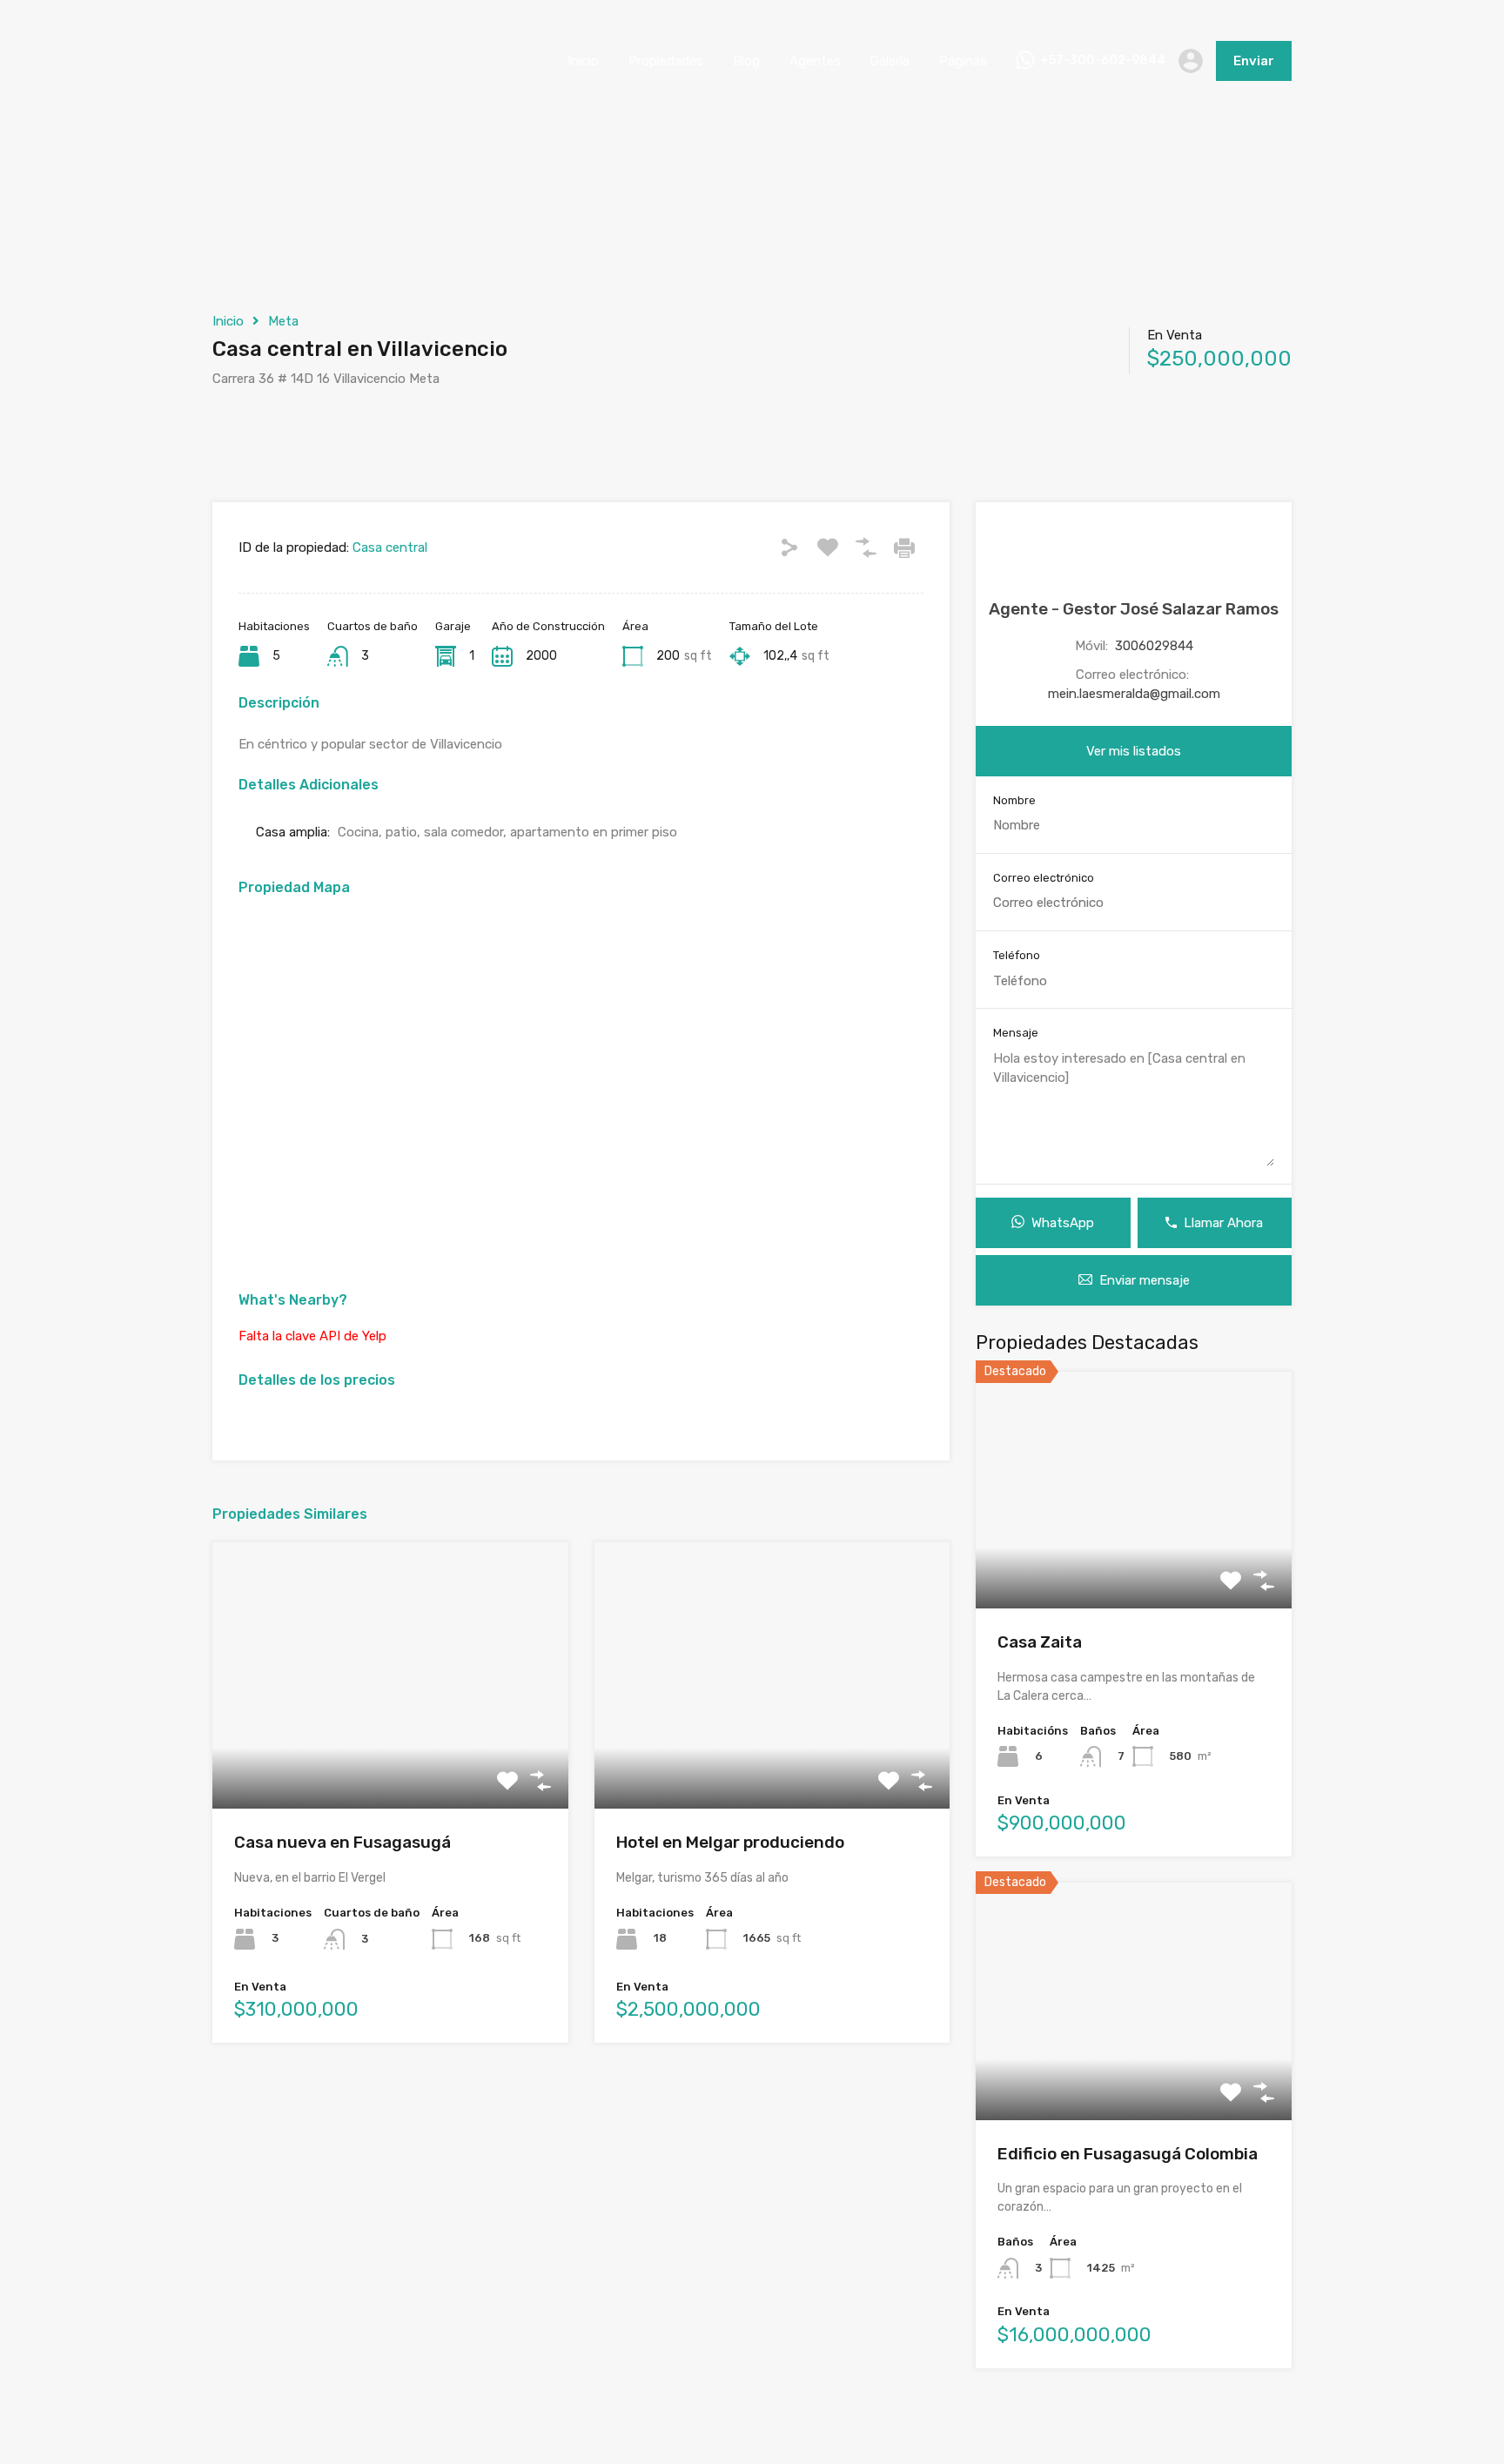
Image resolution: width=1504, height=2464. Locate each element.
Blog (746, 61)
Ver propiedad (1134, 1561)
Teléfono (1017, 955)
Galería (890, 61)
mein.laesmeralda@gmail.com (1134, 694)
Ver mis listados (1134, 751)
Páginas (963, 61)
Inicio (583, 61)
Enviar (1254, 61)
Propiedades (666, 61)
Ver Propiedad (390, 1756)
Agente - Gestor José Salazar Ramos (1134, 609)
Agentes (815, 61)
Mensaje (1016, 1033)
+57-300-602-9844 (1103, 61)
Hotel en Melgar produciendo (730, 1842)
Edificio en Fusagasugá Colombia (1128, 2154)
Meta (283, 321)
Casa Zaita (1040, 1642)
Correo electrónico (1044, 878)
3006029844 (1154, 646)
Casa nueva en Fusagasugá (342, 1842)
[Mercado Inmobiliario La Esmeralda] (256, 97)
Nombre (1014, 800)
